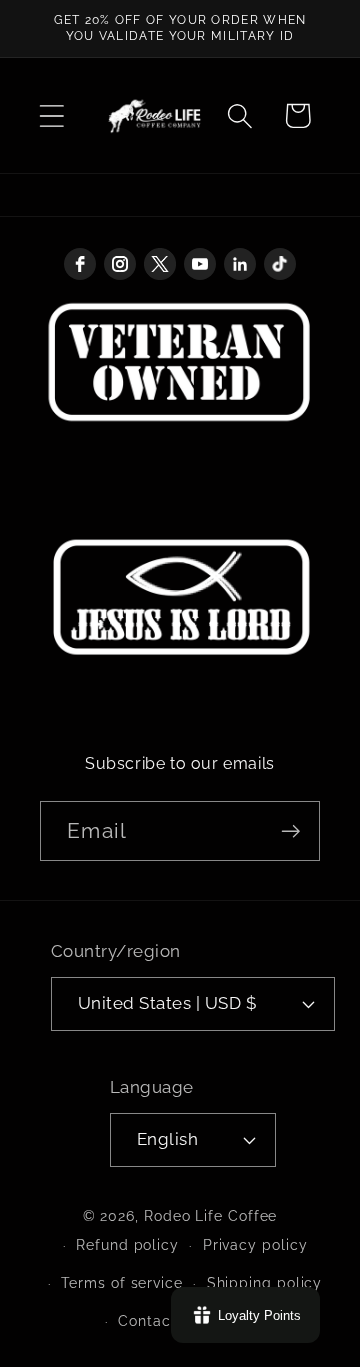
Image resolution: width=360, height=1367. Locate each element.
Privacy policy (255, 1245)
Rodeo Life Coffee (210, 1216)
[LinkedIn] (240, 264)
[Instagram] (120, 264)
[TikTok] (280, 264)
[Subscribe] (290, 831)
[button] (51, 115)
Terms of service (122, 1283)
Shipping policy (265, 1283)
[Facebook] (80, 264)
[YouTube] (200, 264)
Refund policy (127, 1245)
